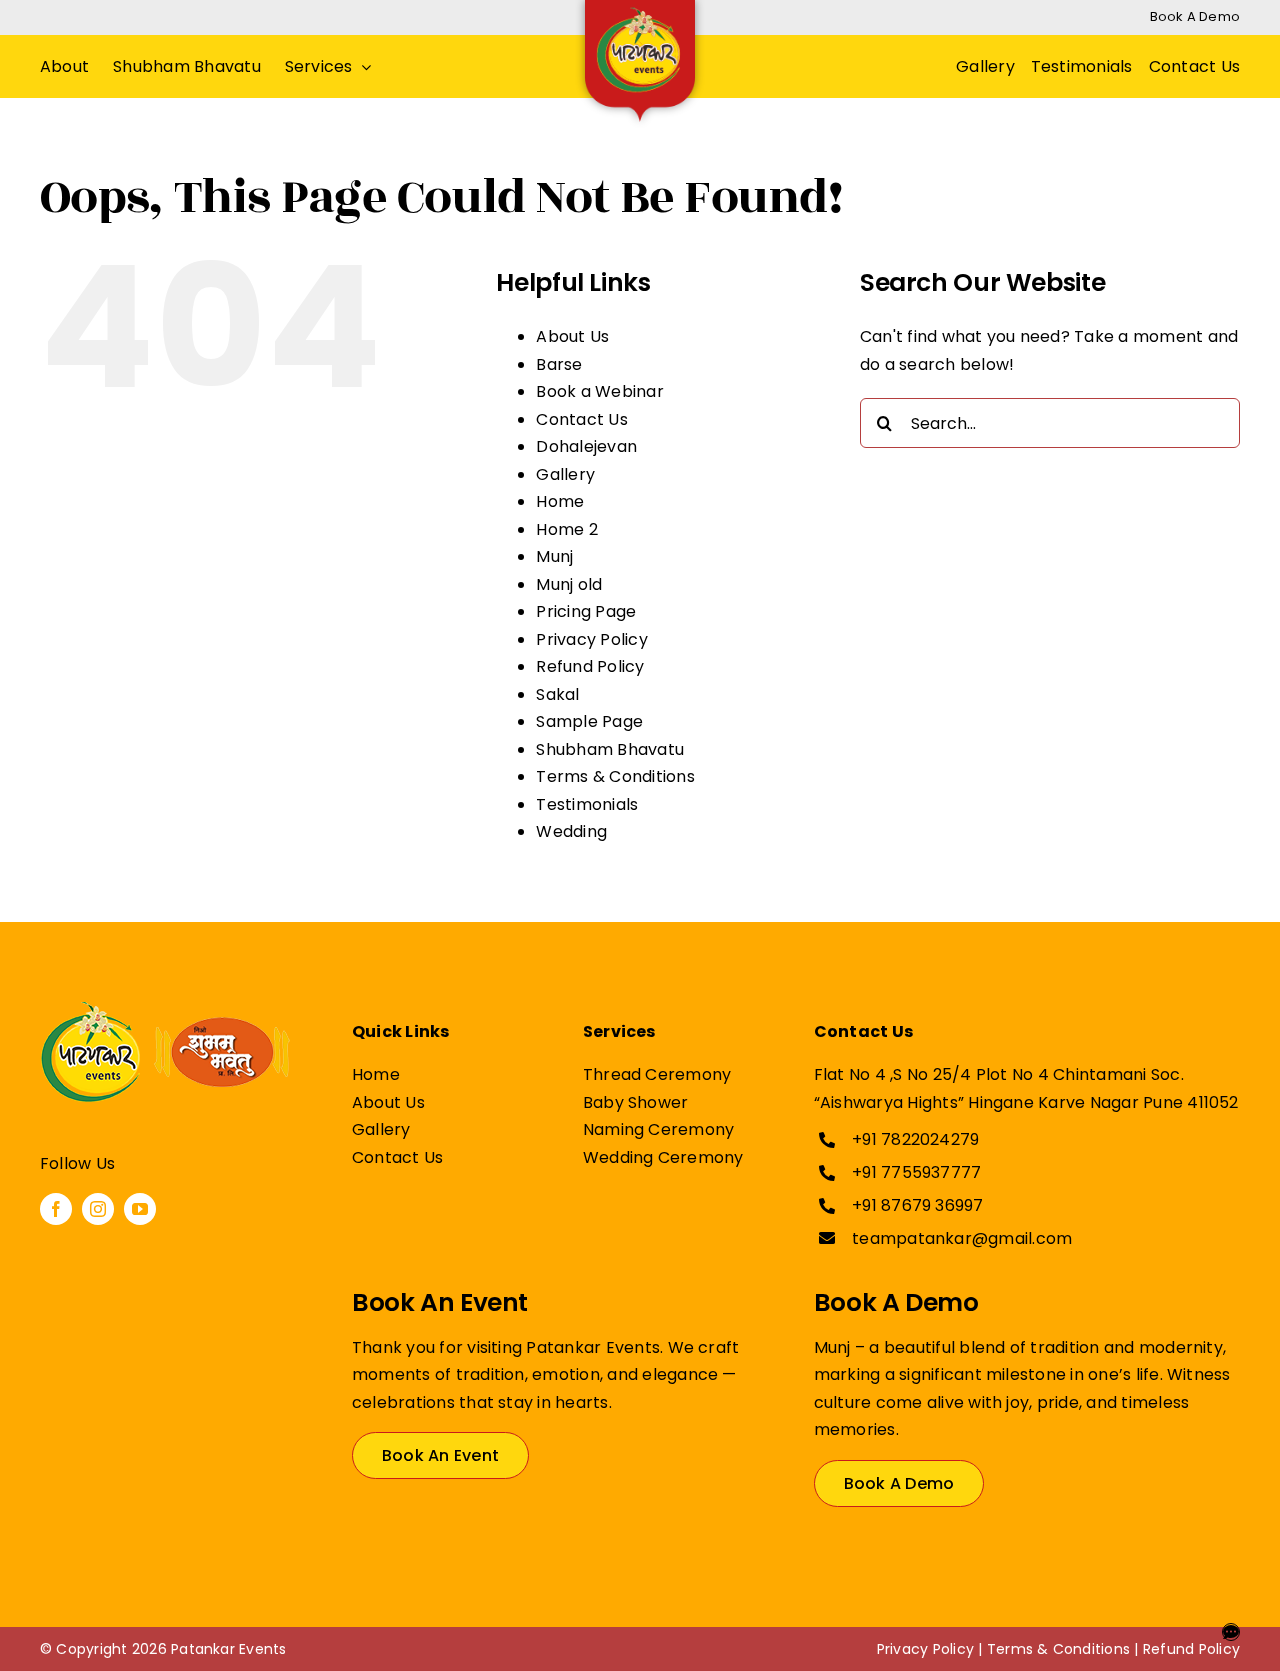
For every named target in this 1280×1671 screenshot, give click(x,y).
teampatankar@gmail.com (962, 1238)
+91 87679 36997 (918, 1205)
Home (560, 501)
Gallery (565, 474)
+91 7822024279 (915, 1139)
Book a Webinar (599, 391)
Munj (554, 556)
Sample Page (589, 721)
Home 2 (566, 529)
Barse (559, 364)
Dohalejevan (586, 446)
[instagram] (98, 1209)
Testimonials (587, 804)
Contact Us (581, 419)
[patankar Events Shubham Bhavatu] (165, 1009)
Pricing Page (586, 611)
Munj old (569, 584)
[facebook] (56, 1209)
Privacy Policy (591, 639)
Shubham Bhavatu (610, 749)
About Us (572, 336)
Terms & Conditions (615, 776)
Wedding (571, 831)
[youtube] (140, 1209)
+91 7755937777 (916, 1172)
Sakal (557, 694)
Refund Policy (590, 666)
